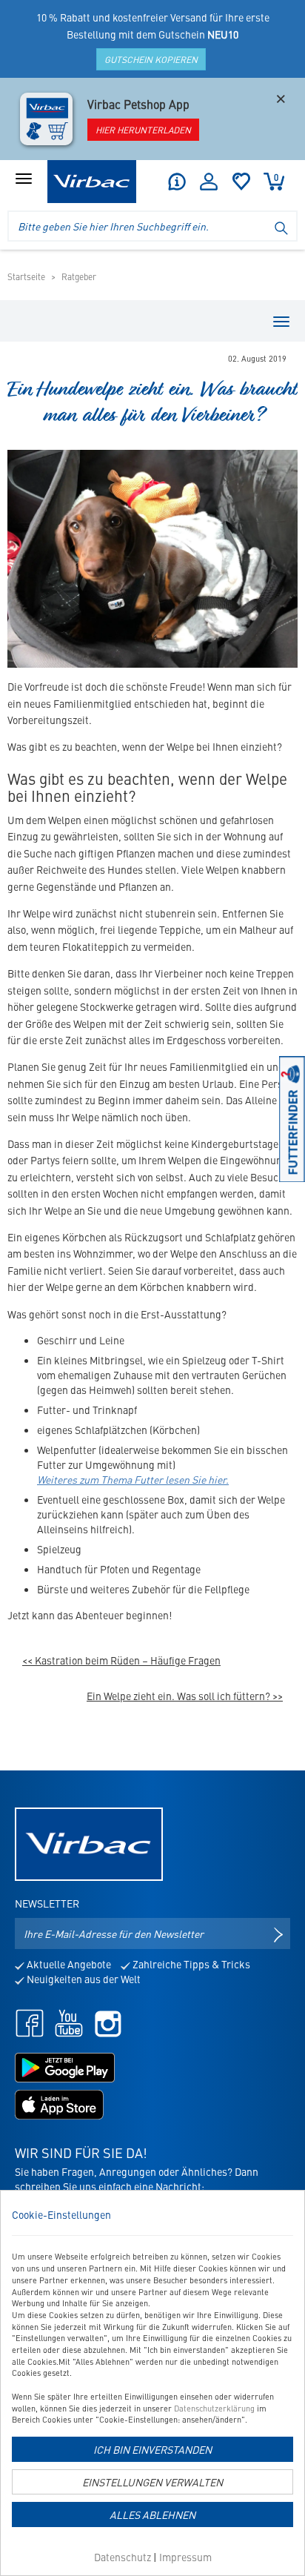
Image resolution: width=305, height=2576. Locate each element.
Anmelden (209, 182)
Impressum (185, 2557)
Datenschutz (123, 2557)
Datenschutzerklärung (214, 2408)
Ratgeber (79, 276)
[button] (176, 182)
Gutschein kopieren (151, 59)
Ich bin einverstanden (152, 2449)
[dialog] (152, 2383)
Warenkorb (276, 177)
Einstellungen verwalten (152, 2482)
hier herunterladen (143, 130)
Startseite (26, 276)
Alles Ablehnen (152, 2514)
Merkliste (241, 182)
